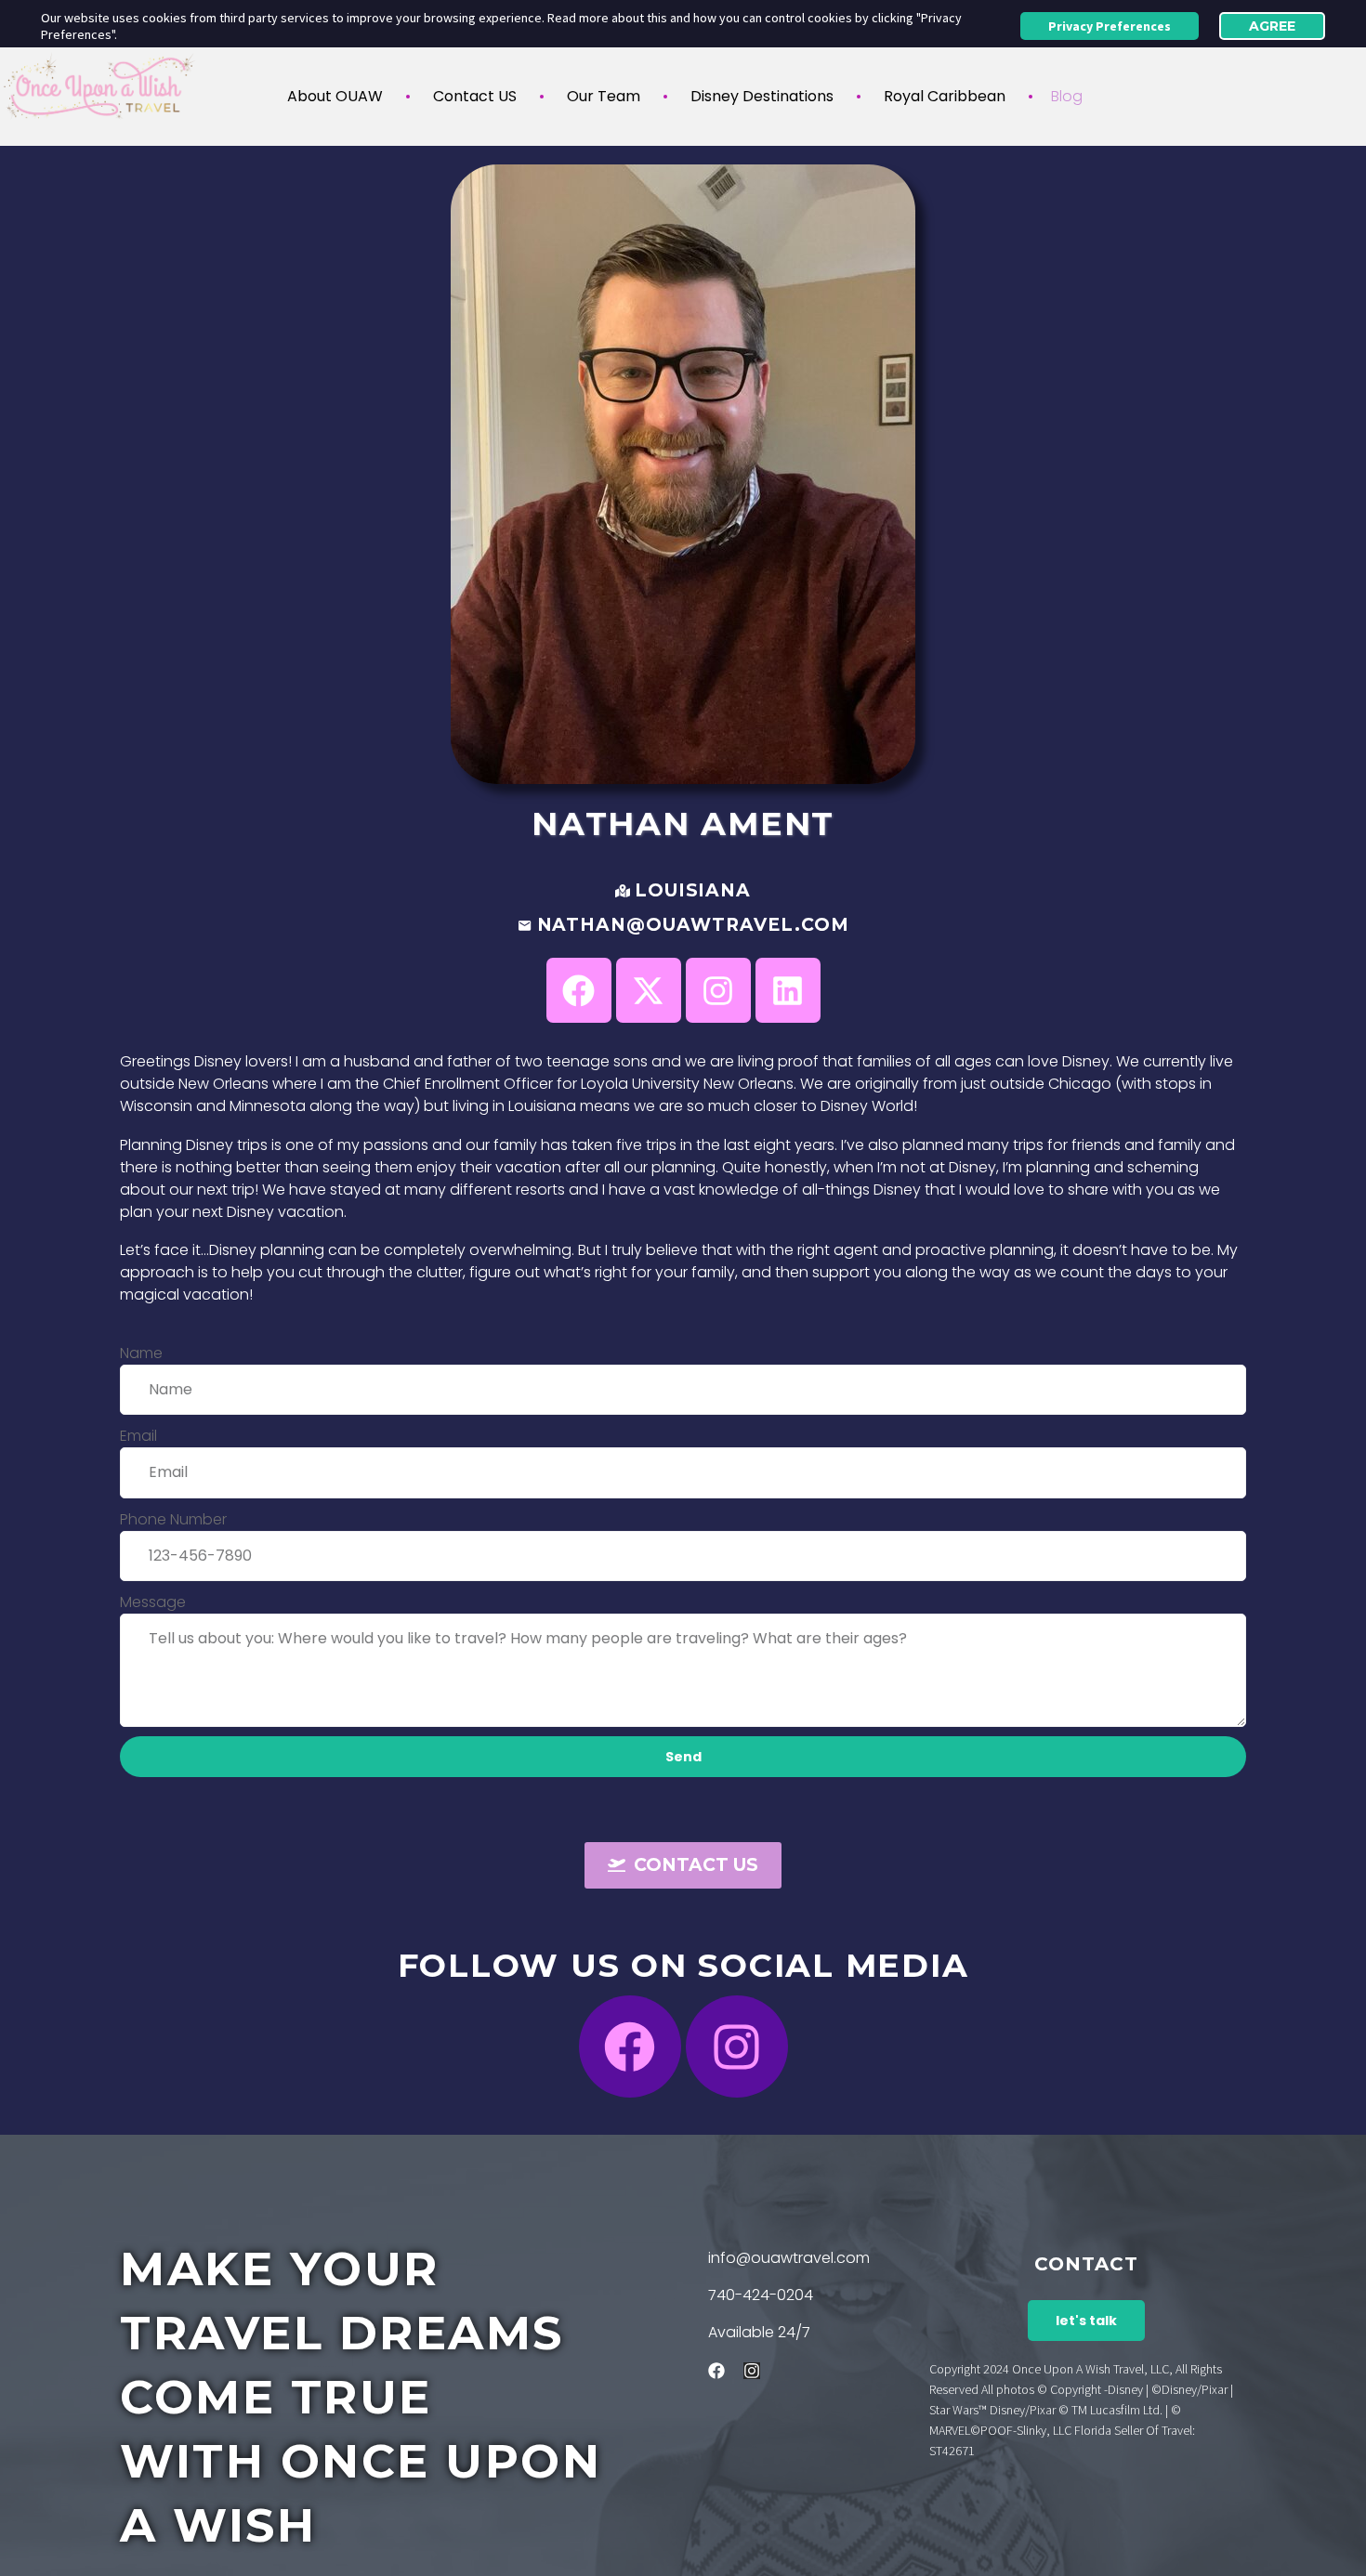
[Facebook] (630, 2046)
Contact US (475, 96)
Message (153, 1602)
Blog (1067, 96)
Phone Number (173, 1519)
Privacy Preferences (1110, 26)
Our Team (604, 96)
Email (138, 1436)
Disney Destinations (762, 96)
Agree (1272, 26)
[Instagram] (737, 2046)
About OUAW (335, 96)
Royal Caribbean (945, 96)
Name (141, 1353)
